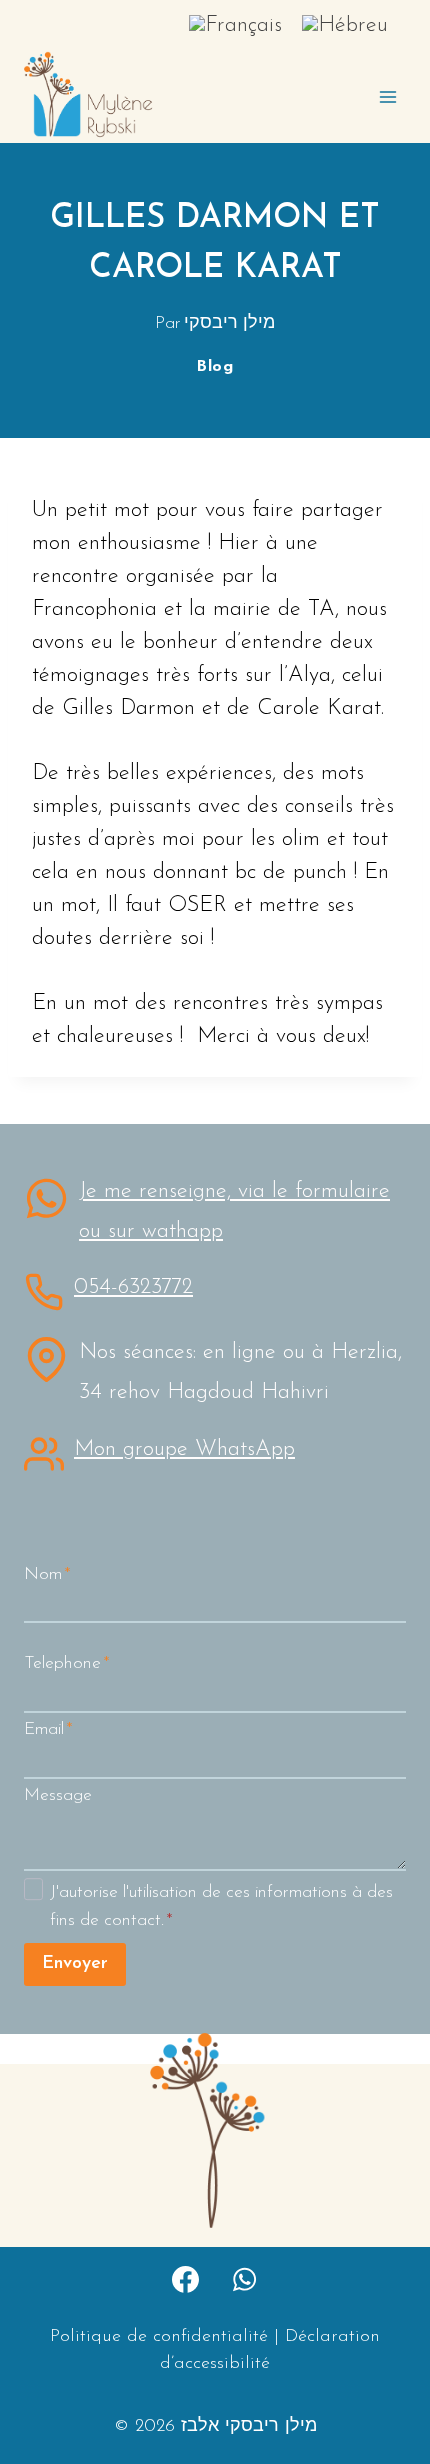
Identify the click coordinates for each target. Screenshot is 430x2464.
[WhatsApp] (245, 2279)
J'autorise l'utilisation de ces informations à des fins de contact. (221, 1906)
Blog (215, 367)
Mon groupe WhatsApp (184, 1449)
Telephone (67, 1663)
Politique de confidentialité (159, 2337)
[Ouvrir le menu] (387, 96)
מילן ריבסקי (229, 323)
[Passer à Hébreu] (345, 26)
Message (58, 1795)
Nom (47, 1574)
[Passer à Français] (235, 26)
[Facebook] (185, 2279)
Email (48, 1729)
